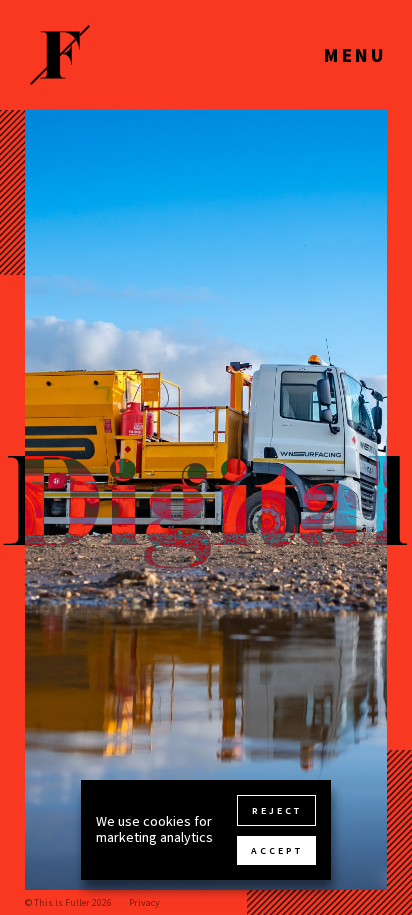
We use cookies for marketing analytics (154, 830)
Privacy (144, 903)
